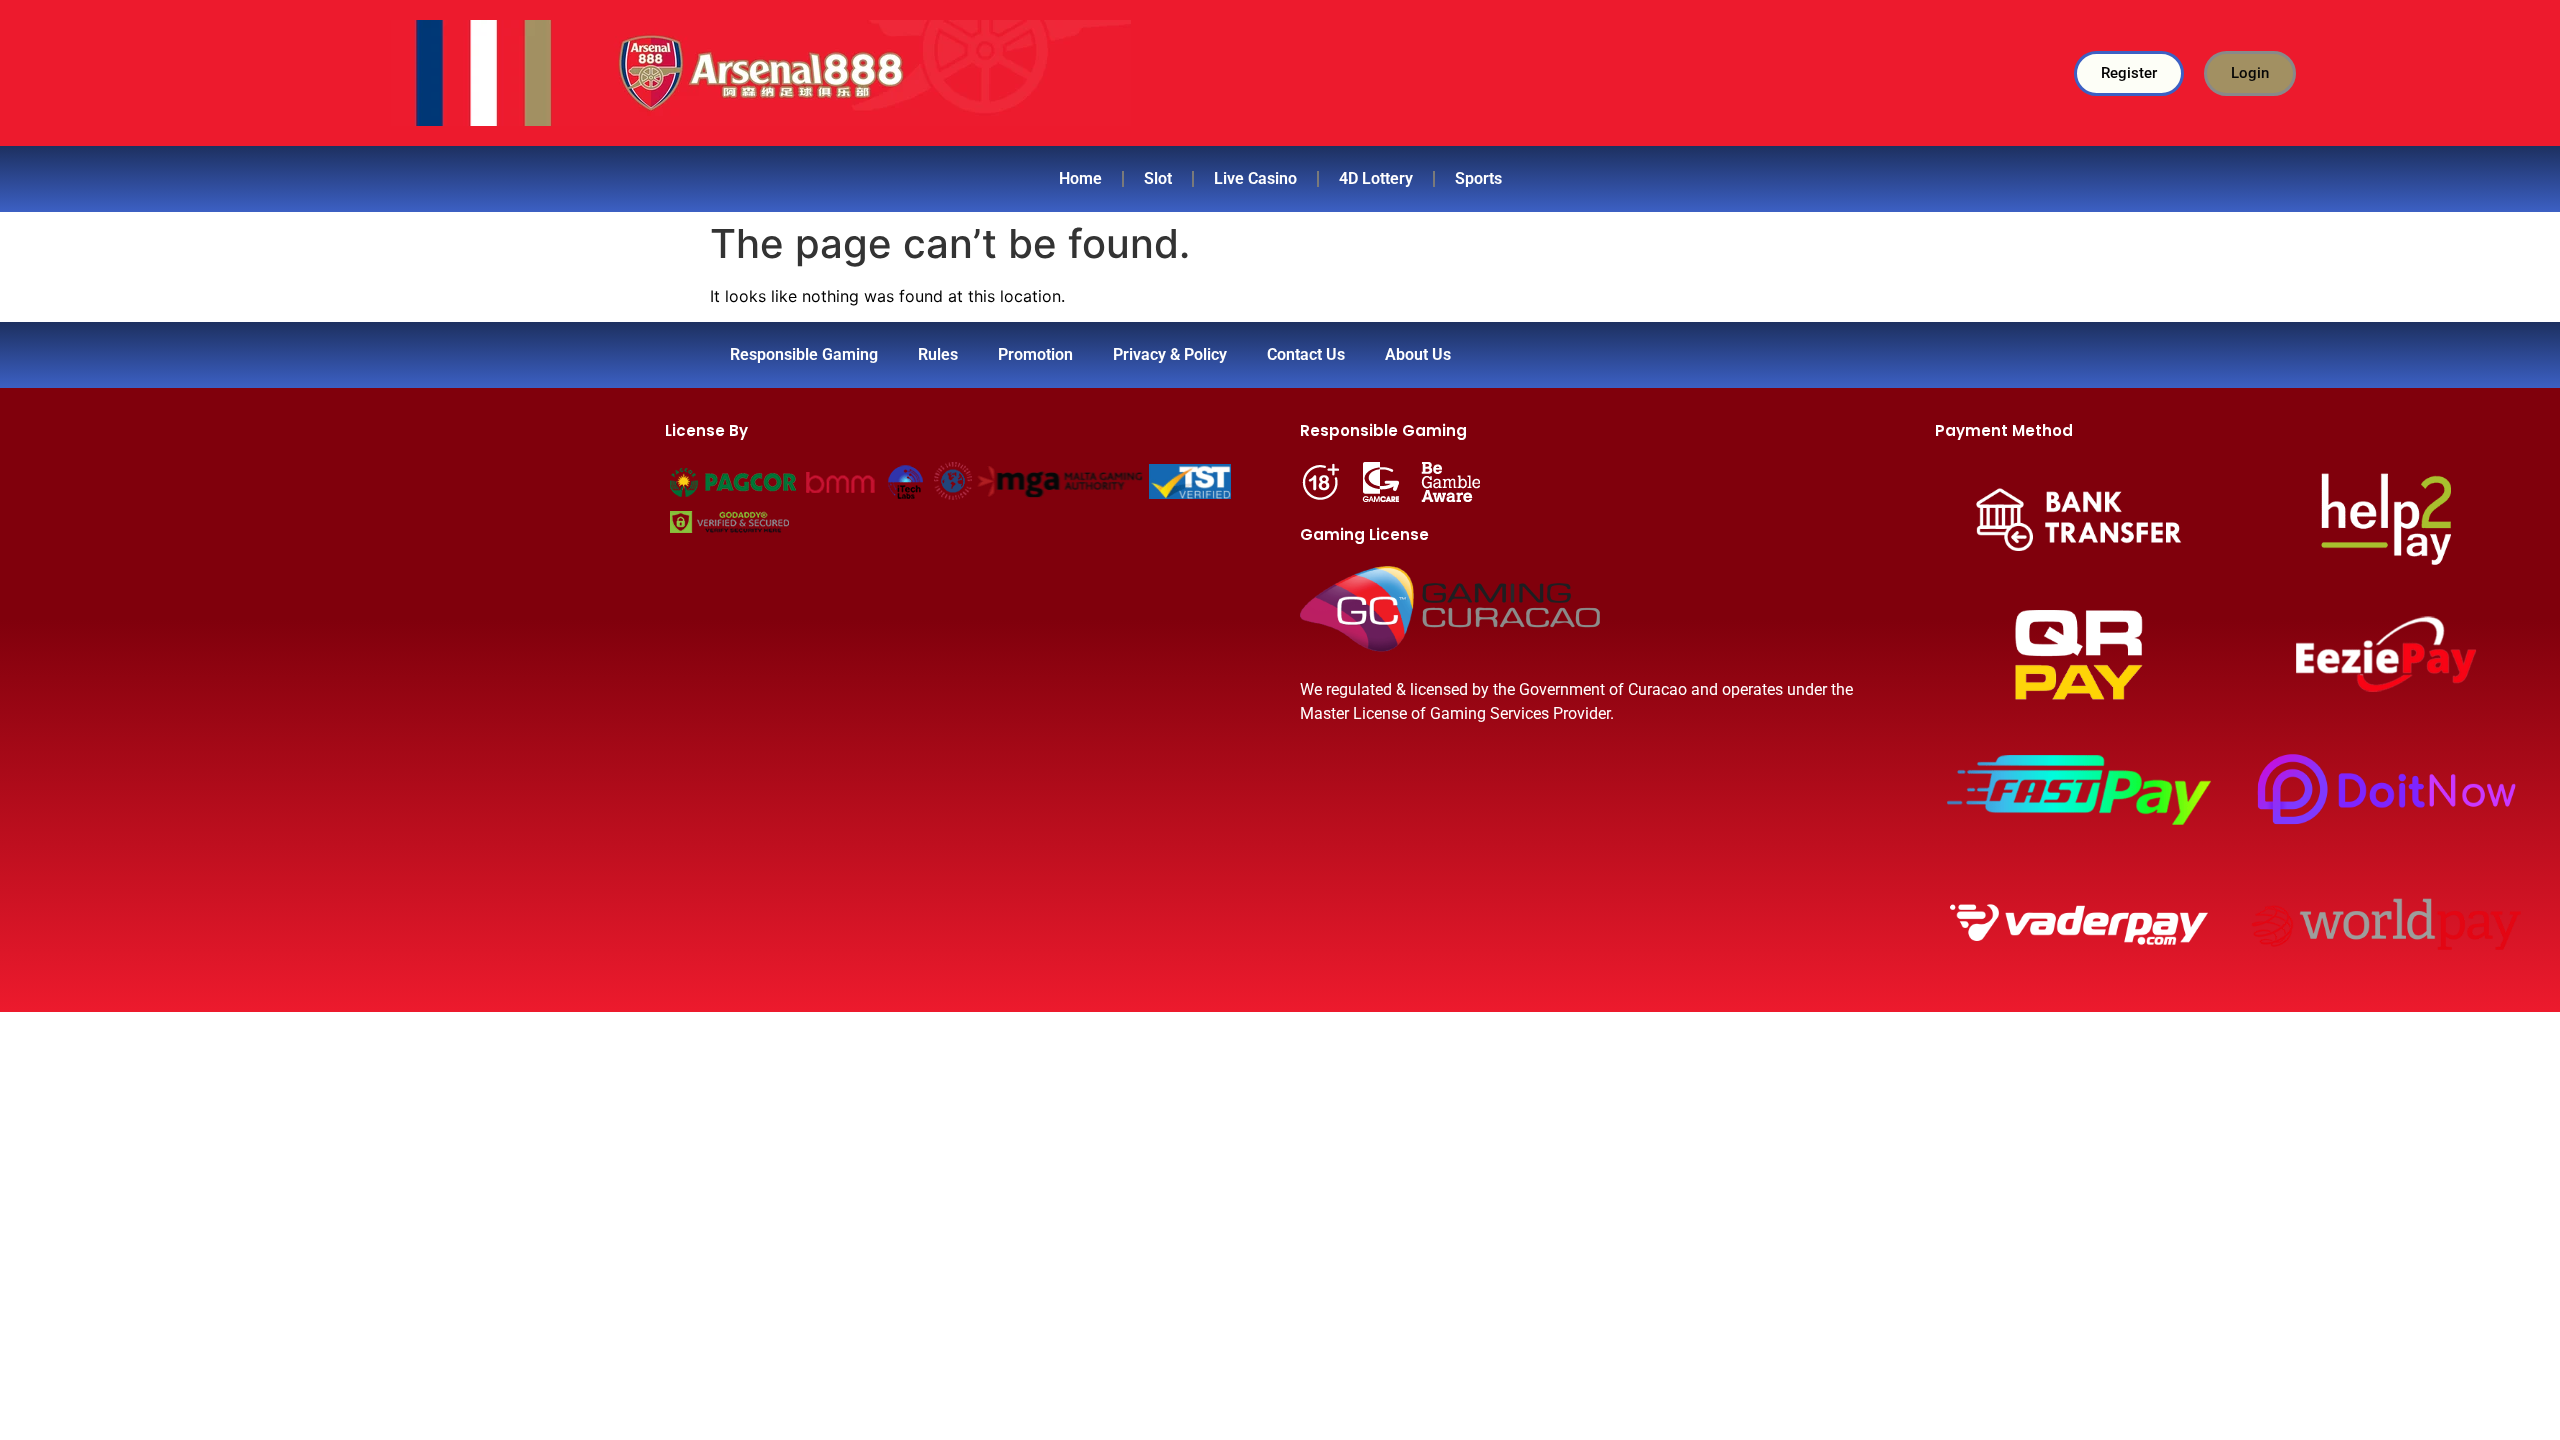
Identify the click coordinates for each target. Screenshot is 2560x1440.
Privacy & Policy (1170, 354)
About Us (1418, 354)
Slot (1158, 178)
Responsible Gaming (804, 354)
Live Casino (1255, 178)
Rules (938, 354)
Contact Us (1306, 354)
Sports (1478, 178)
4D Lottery (1376, 178)
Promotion (1035, 354)
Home (1080, 178)
